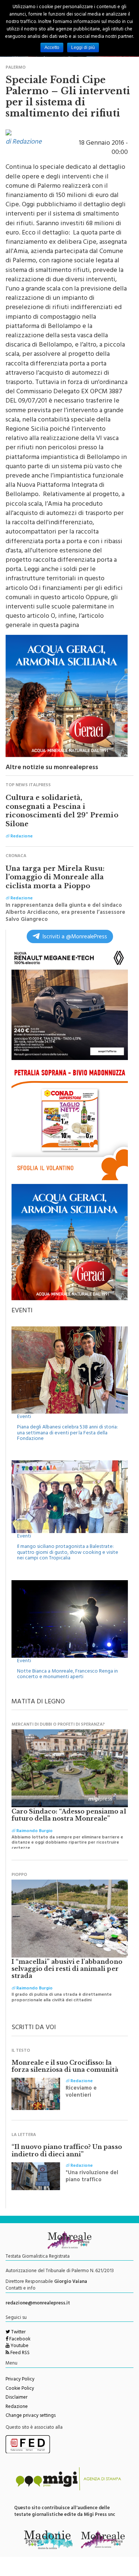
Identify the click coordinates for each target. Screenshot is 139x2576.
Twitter (18, 2333)
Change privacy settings (31, 2416)
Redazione (17, 2407)
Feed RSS (19, 2353)
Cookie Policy (20, 2389)
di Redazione (24, 142)
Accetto (52, 47)
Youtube (19, 2346)
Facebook (19, 2340)
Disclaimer (16, 2398)
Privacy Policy (20, 2380)
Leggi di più (83, 47)
